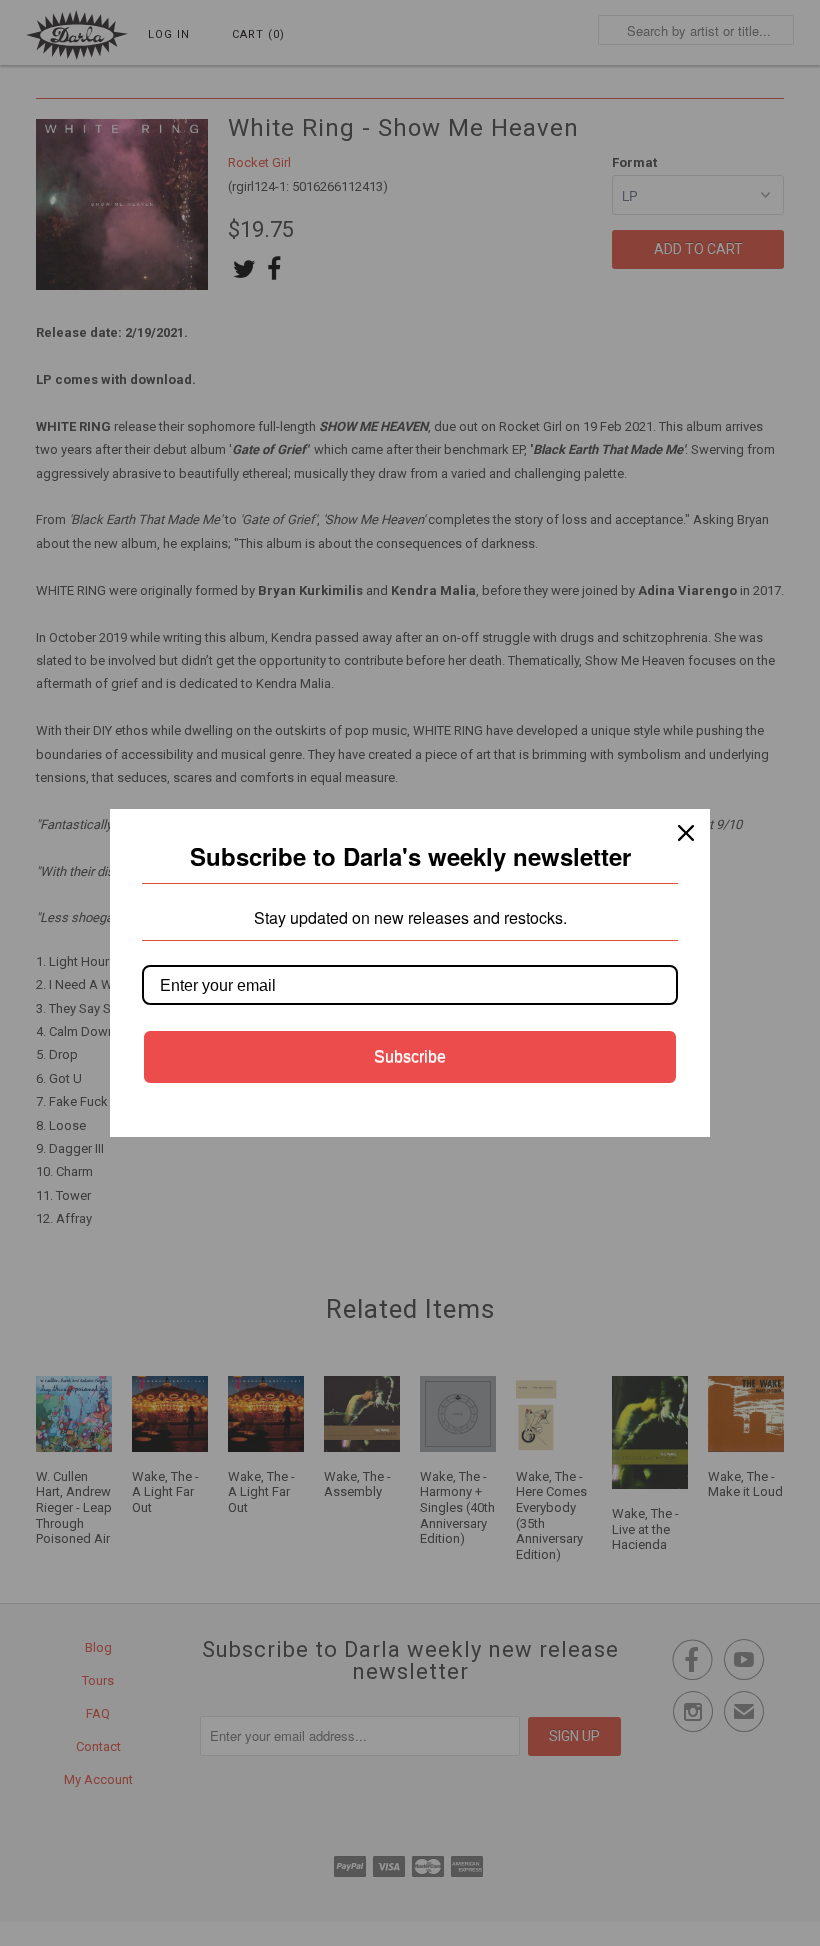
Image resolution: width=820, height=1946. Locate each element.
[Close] (686, 833)
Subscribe (410, 1056)
